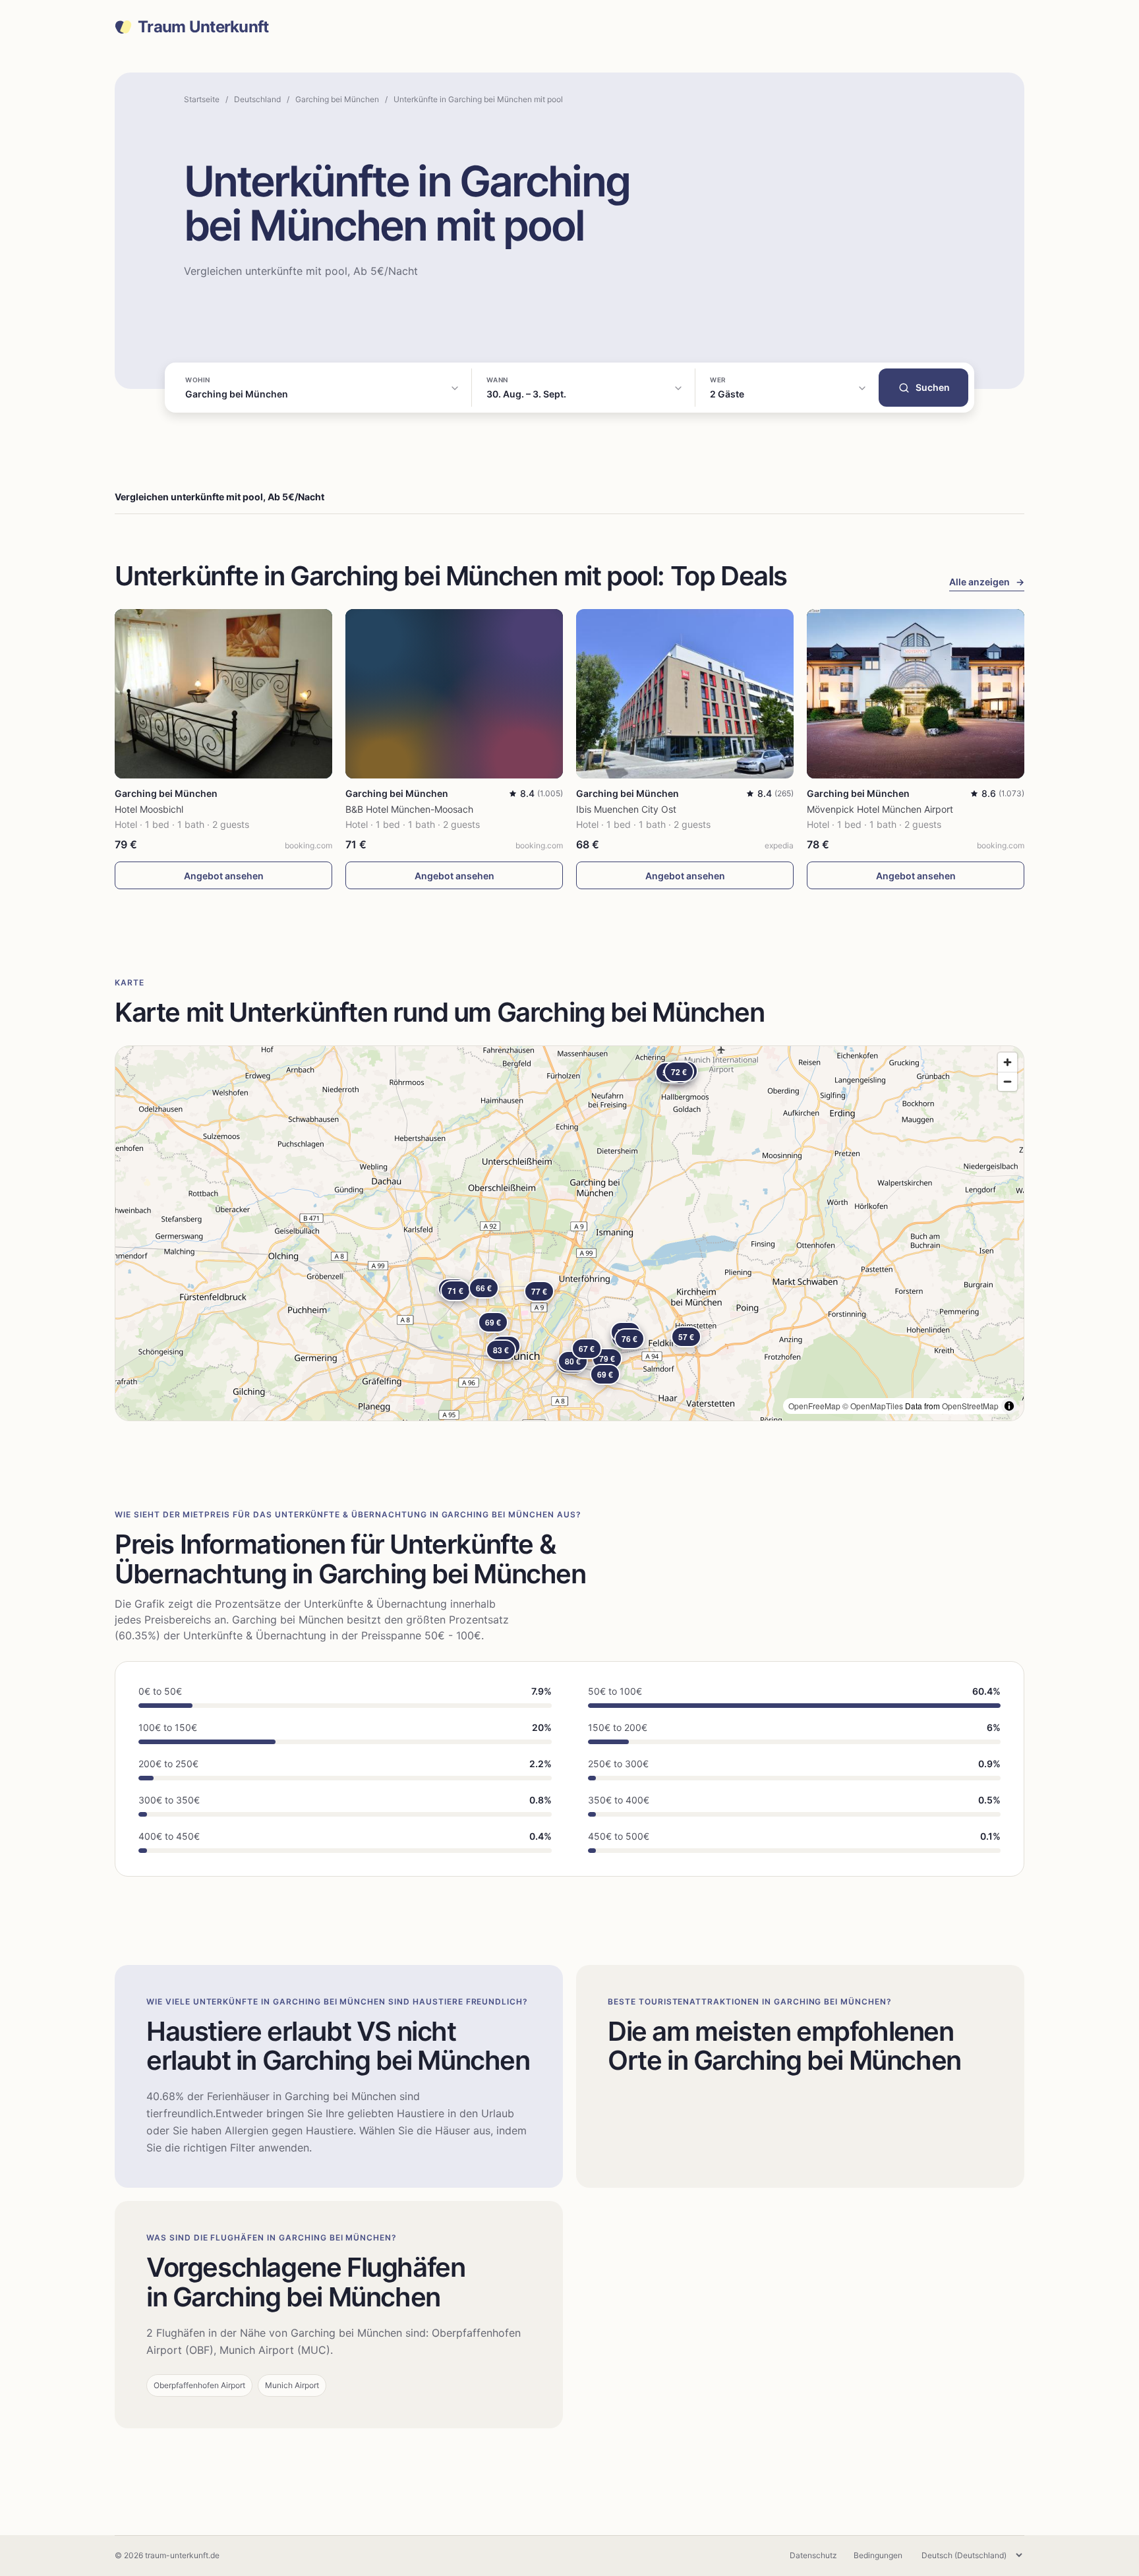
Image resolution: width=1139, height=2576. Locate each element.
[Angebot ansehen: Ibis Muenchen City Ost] (685, 694)
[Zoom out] (1008, 1081)
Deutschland (257, 99)
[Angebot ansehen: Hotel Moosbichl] (223, 694)
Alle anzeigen (987, 582)
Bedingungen (878, 2555)
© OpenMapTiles (873, 1406)
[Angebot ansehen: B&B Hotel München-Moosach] (454, 694)
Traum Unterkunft (203, 27)
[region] (569, 1233)
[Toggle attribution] (1009, 1406)
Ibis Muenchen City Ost (626, 809)
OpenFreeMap (814, 1406)
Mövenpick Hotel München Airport (880, 809)
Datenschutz (813, 2555)
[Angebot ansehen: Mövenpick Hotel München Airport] (916, 694)
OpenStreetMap (970, 1406)
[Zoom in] (1008, 1062)
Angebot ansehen (224, 876)
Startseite (202, 99)
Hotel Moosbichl (149, 809)
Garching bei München (337, 99)
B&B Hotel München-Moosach (409, 809)
